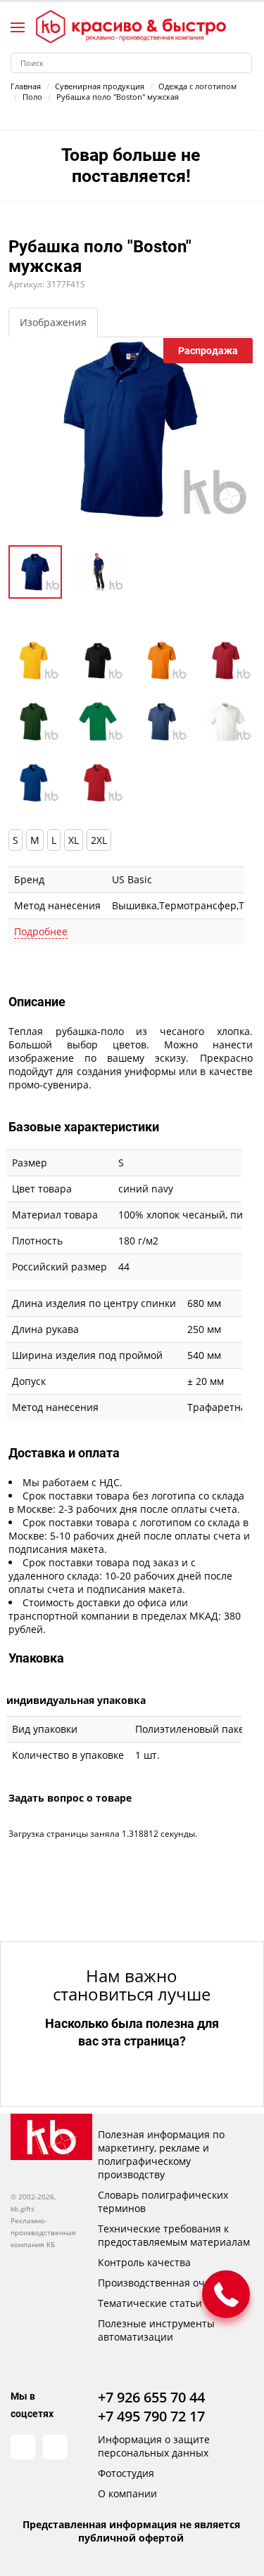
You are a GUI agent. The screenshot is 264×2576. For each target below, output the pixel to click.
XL (74, 840)
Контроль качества (144, 2262)
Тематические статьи (150, 2303)
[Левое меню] (18, 27)
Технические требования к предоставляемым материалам (174, 2235)
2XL (99, 840)
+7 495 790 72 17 (151, 2416)
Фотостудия (126, 2473)
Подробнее (41, 931)
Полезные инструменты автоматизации (156, 2330)
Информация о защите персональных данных (154, 2446)
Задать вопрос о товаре (70, 1798)
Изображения (53, 322)
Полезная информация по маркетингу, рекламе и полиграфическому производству (161, 2154)
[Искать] (242, 63)
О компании (127, 2493)
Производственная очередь (166, 2283)
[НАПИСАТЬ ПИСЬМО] (226, 2294)
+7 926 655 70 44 (151, 2397)
